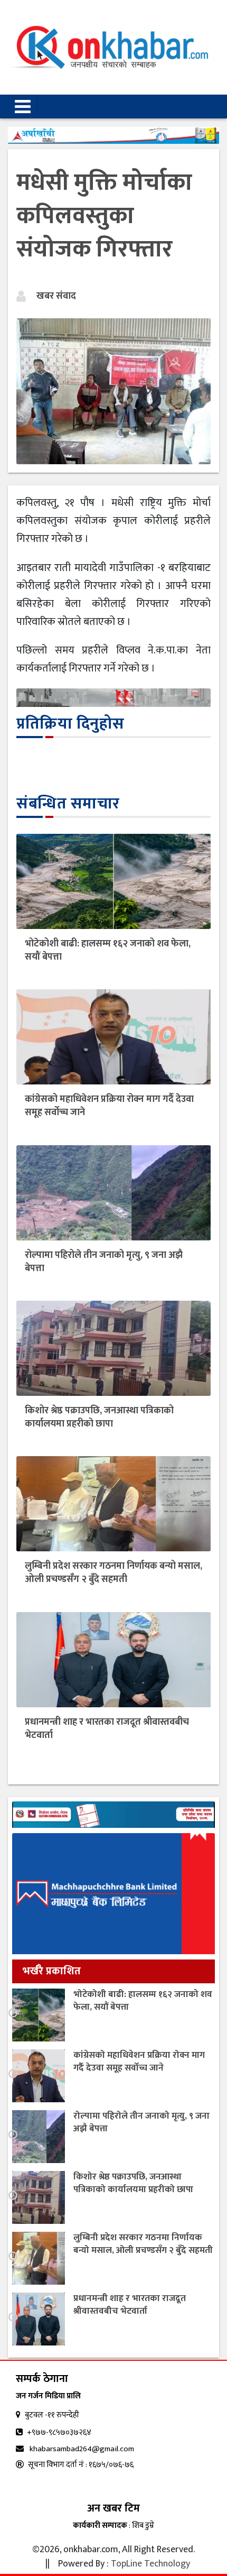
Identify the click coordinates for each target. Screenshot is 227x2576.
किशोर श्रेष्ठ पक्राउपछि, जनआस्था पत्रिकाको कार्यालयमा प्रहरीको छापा (99, 1417)
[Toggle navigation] (23, 107)
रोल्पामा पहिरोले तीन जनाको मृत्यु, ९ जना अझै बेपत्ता (104, 1262)
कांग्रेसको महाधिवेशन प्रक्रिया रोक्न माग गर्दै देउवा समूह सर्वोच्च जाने (109, 1106)
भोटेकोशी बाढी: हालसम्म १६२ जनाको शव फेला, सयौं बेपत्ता (108, 950)
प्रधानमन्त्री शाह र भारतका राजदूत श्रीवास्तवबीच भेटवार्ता (107, 1729)
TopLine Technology (150, 2564)
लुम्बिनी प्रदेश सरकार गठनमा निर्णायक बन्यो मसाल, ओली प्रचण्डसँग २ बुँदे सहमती (113, 1573)
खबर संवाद (56, 296)
